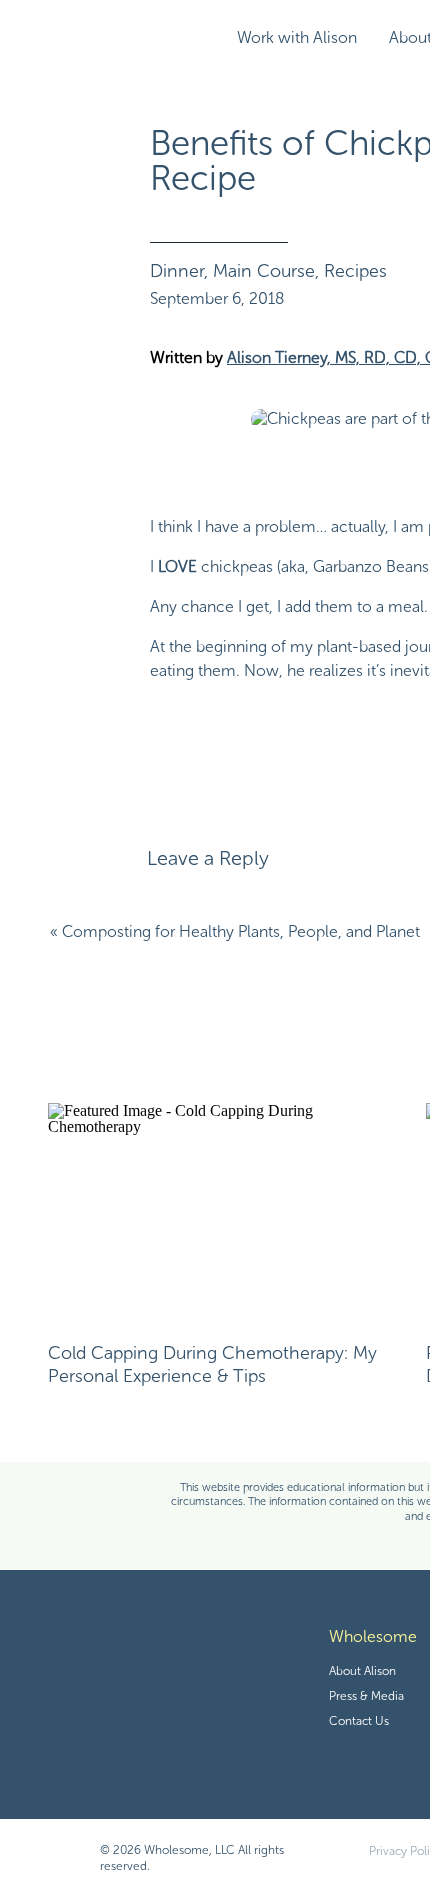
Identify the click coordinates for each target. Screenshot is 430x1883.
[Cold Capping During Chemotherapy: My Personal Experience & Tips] (222, 1212)
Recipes (355, 271)
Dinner (177, 271)
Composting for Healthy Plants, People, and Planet (241, 931)
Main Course (264, 271)
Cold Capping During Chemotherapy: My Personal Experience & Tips (212, 1364)
